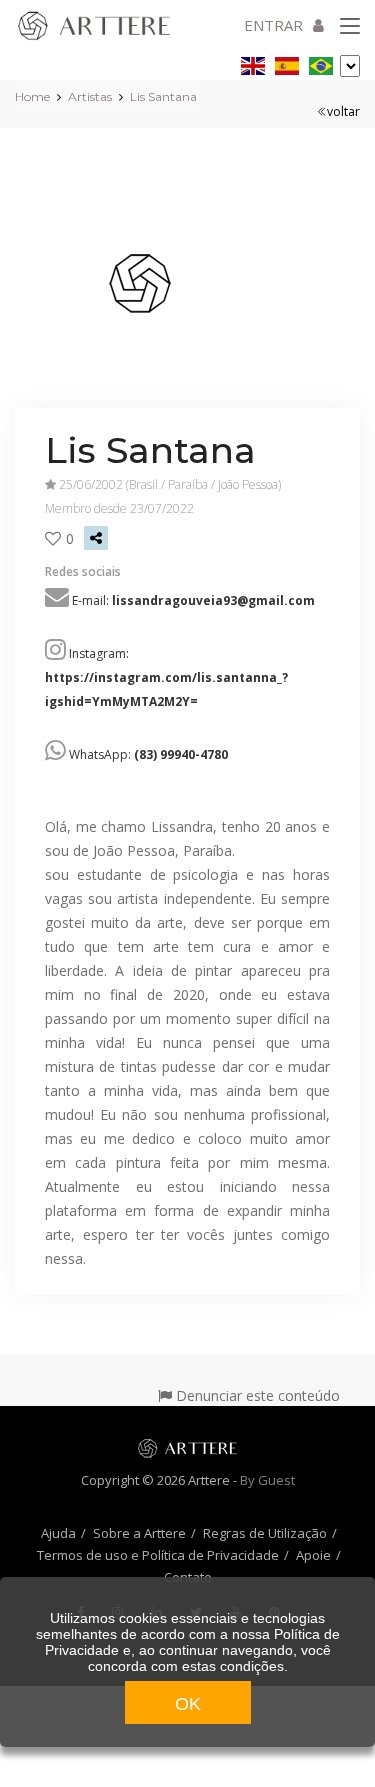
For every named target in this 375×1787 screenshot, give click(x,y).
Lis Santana (163, 96)
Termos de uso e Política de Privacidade (158, 1555)
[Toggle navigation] (350, 27)
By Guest (267, 1480)
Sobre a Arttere (139, 1533)
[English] (253, 62)
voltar (343, 111)
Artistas (90, 96)
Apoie (313, 1555)
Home (32, 96)
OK (188, 1704)
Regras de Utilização (265, 1533)
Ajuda (58, 1533)
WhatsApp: (148, 754)
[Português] (321, 62)
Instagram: (166, 677)
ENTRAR (273, 25)
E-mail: (193, 600)
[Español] (287, 62)
